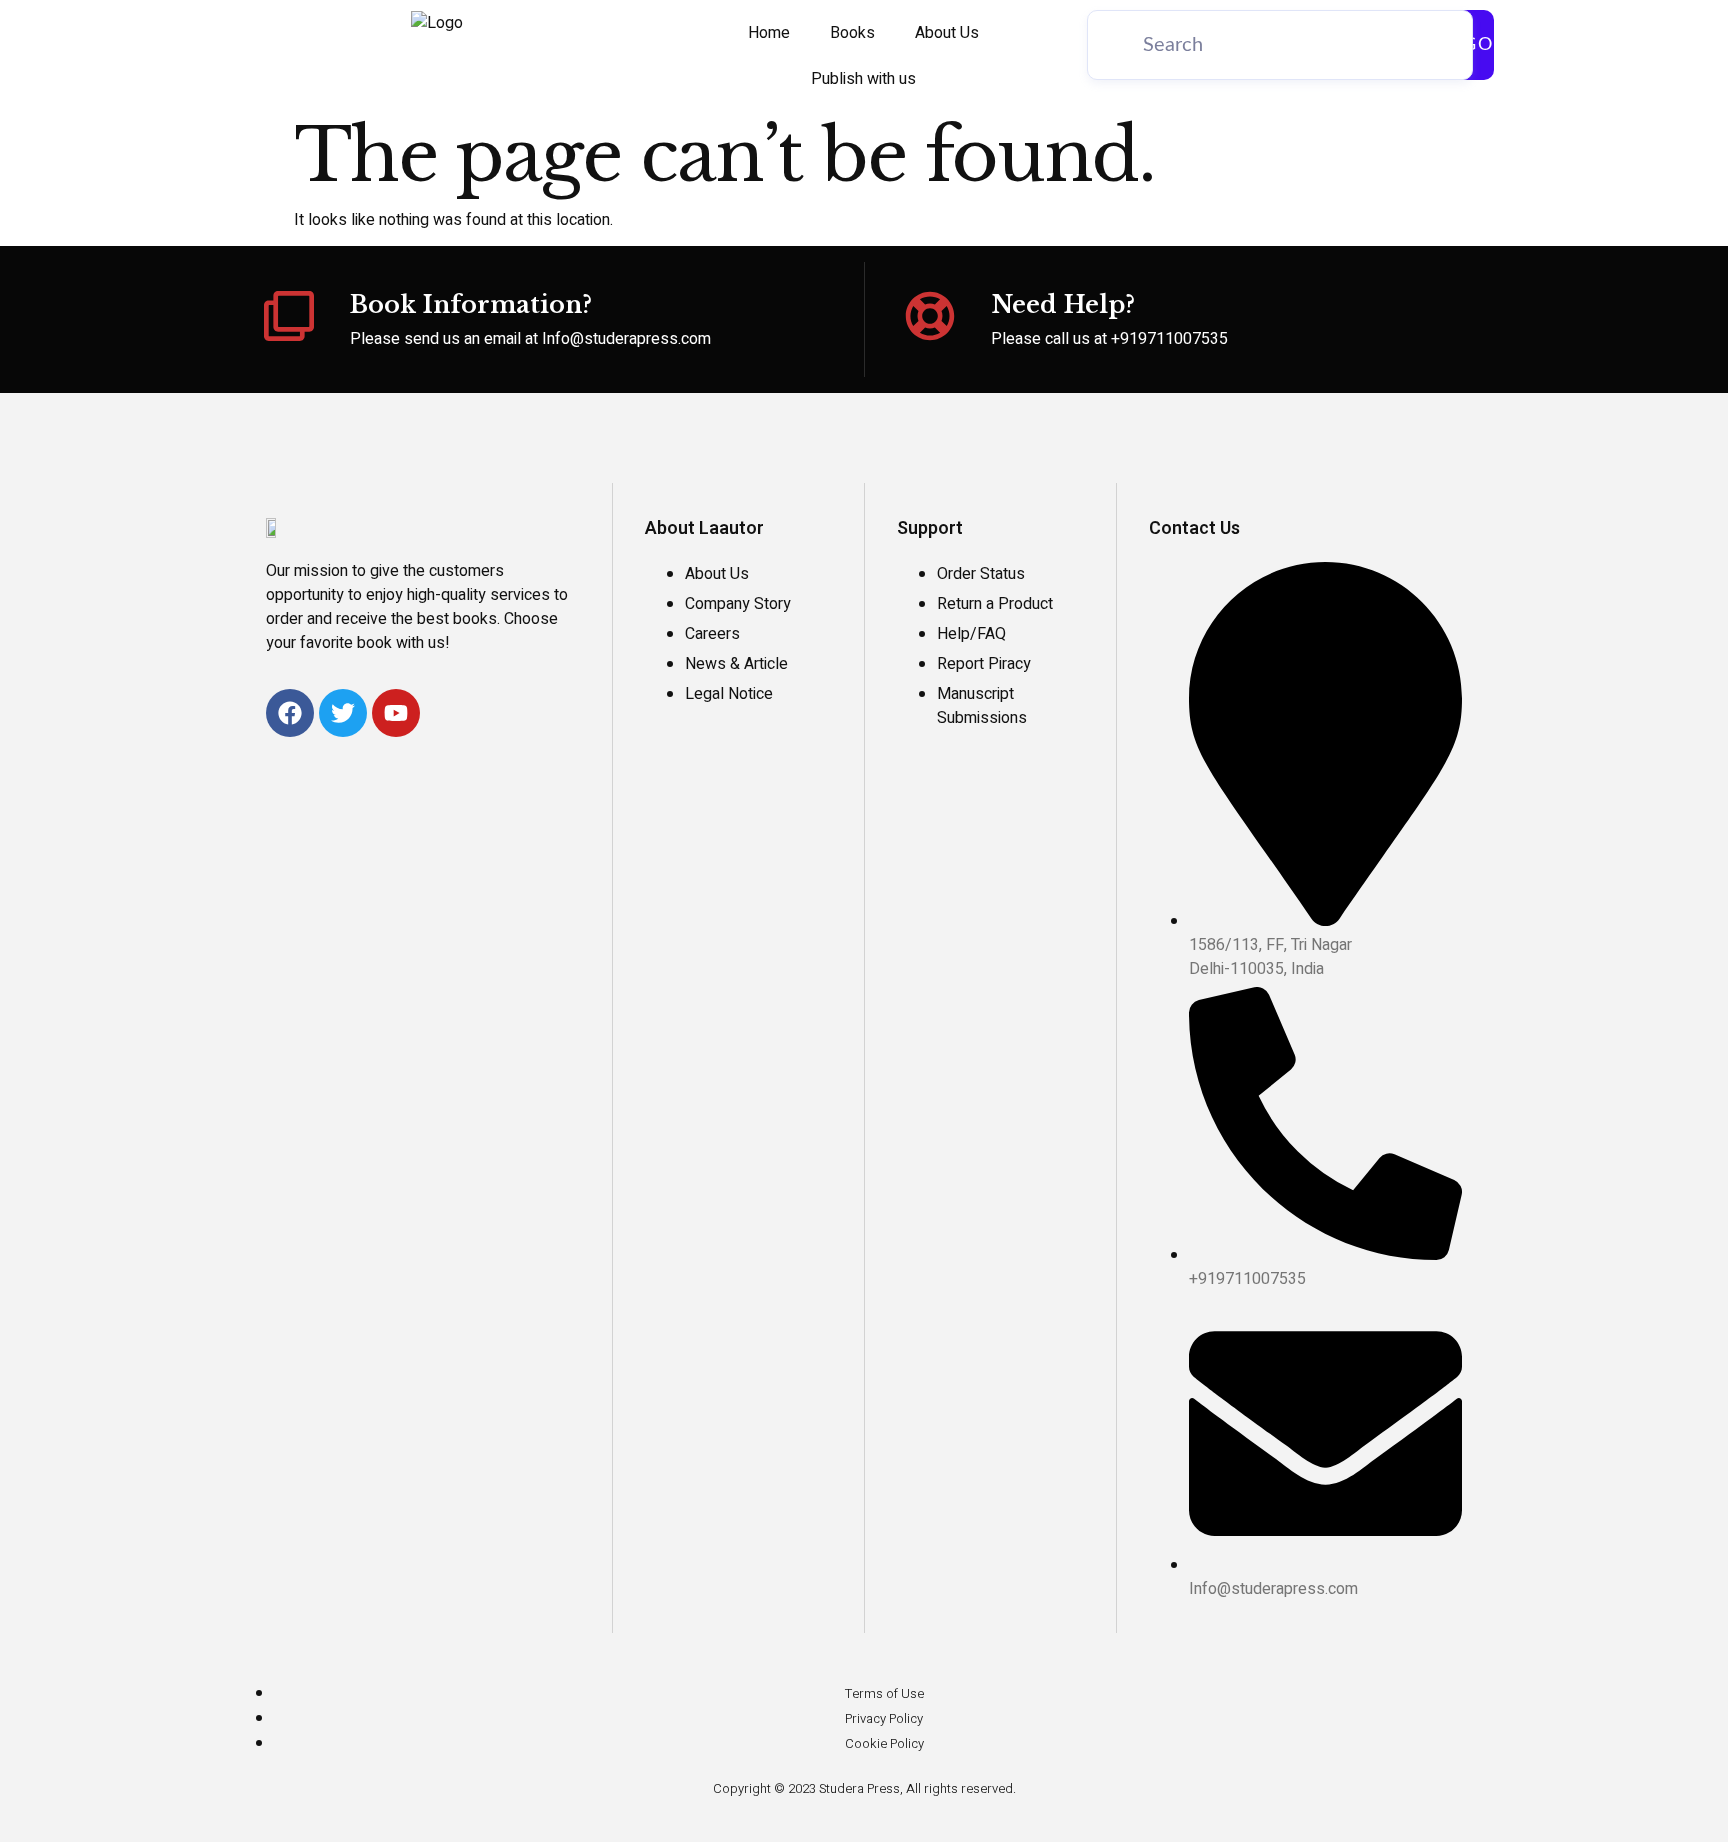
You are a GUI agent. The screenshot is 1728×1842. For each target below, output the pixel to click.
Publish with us (863, 79)
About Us (947, 33)
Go (1478, 45)
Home (769, 33)
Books (852, 33)
